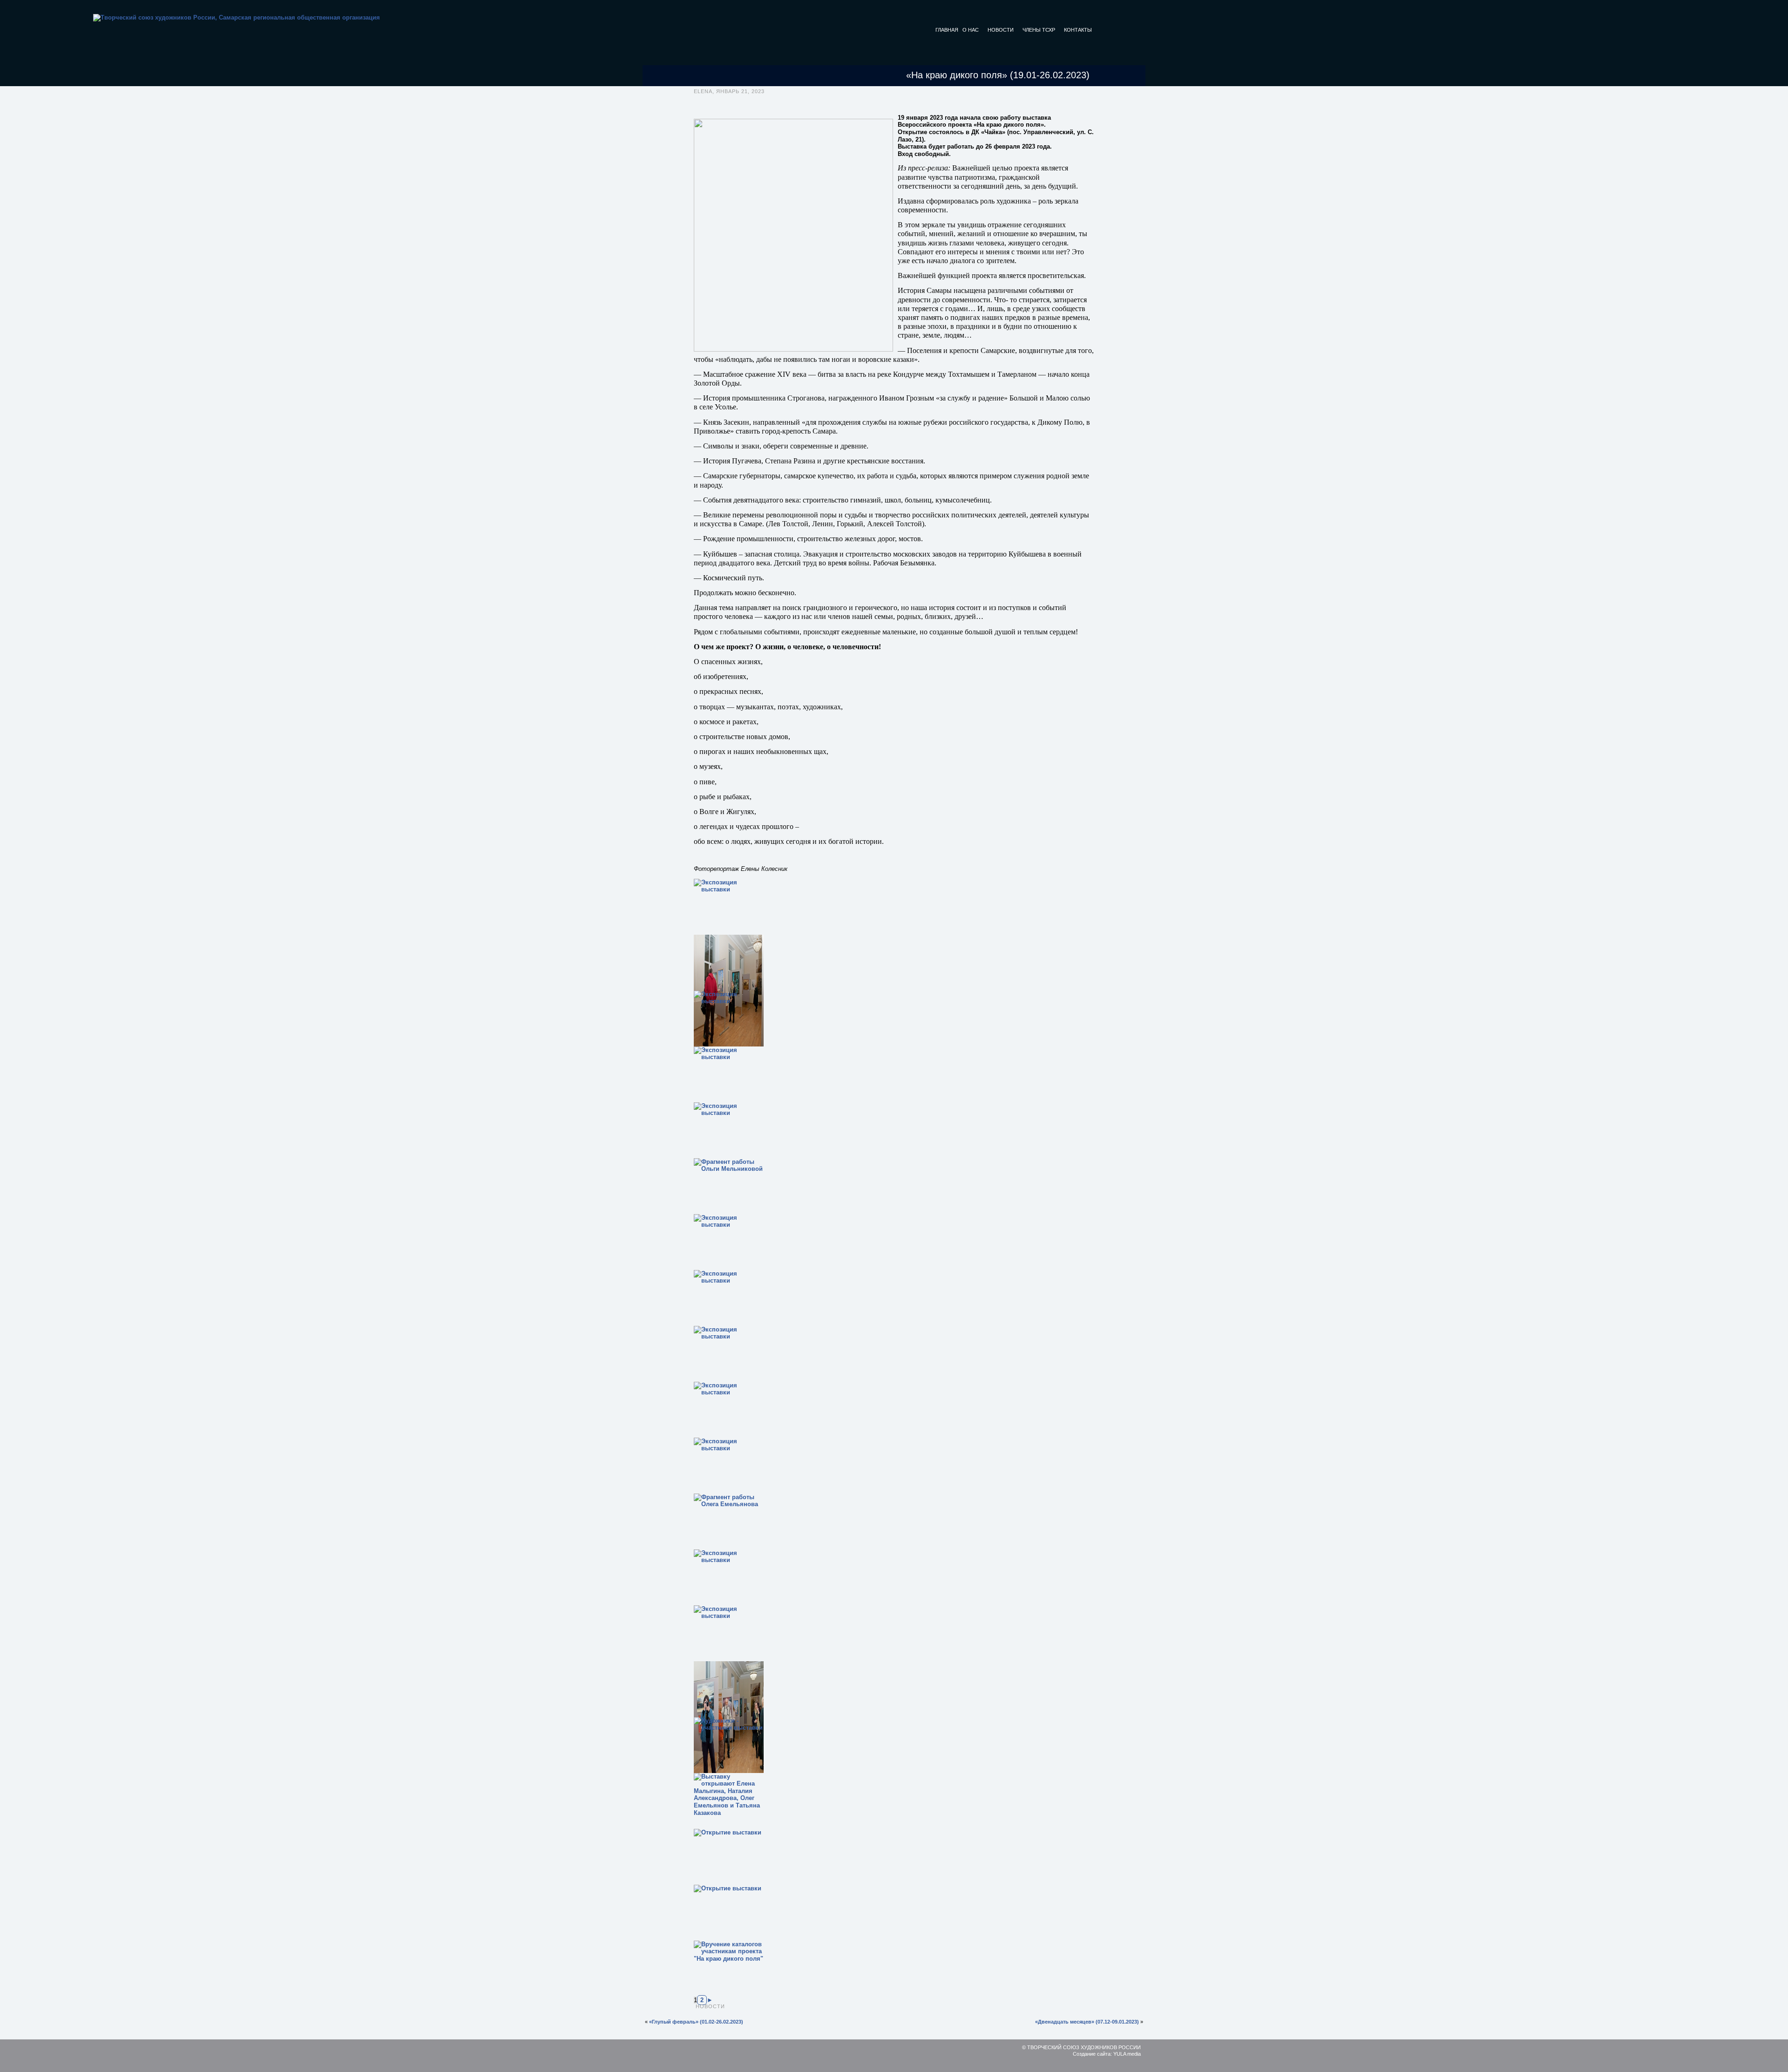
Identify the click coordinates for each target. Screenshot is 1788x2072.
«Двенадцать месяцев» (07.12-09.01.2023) (1087, 2022)
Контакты (1078, 30)
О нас (971, 30)
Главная (947, 30)
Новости (1001, 30)
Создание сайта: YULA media (1107, 2054)
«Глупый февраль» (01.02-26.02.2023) (696, 2022)
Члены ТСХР (1039, 30)
